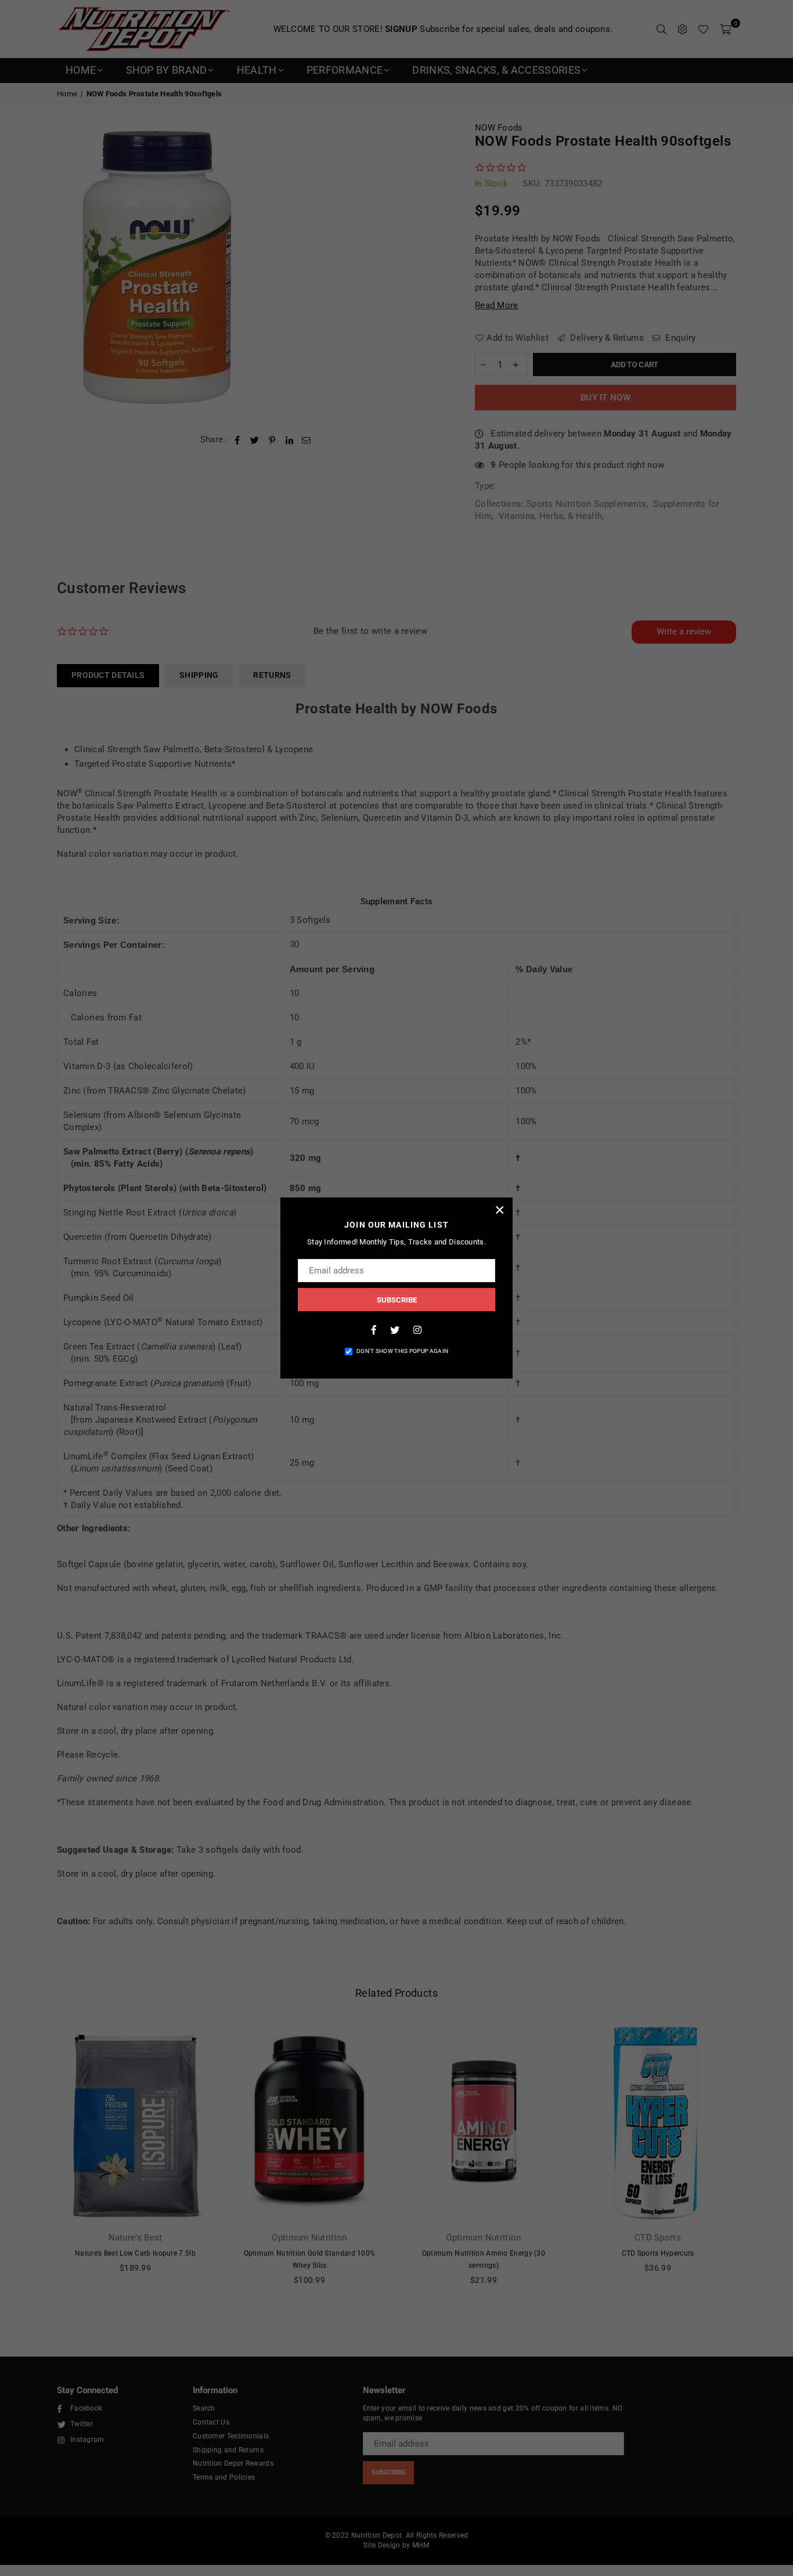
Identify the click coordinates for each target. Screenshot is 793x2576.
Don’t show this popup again (402, 1351)
